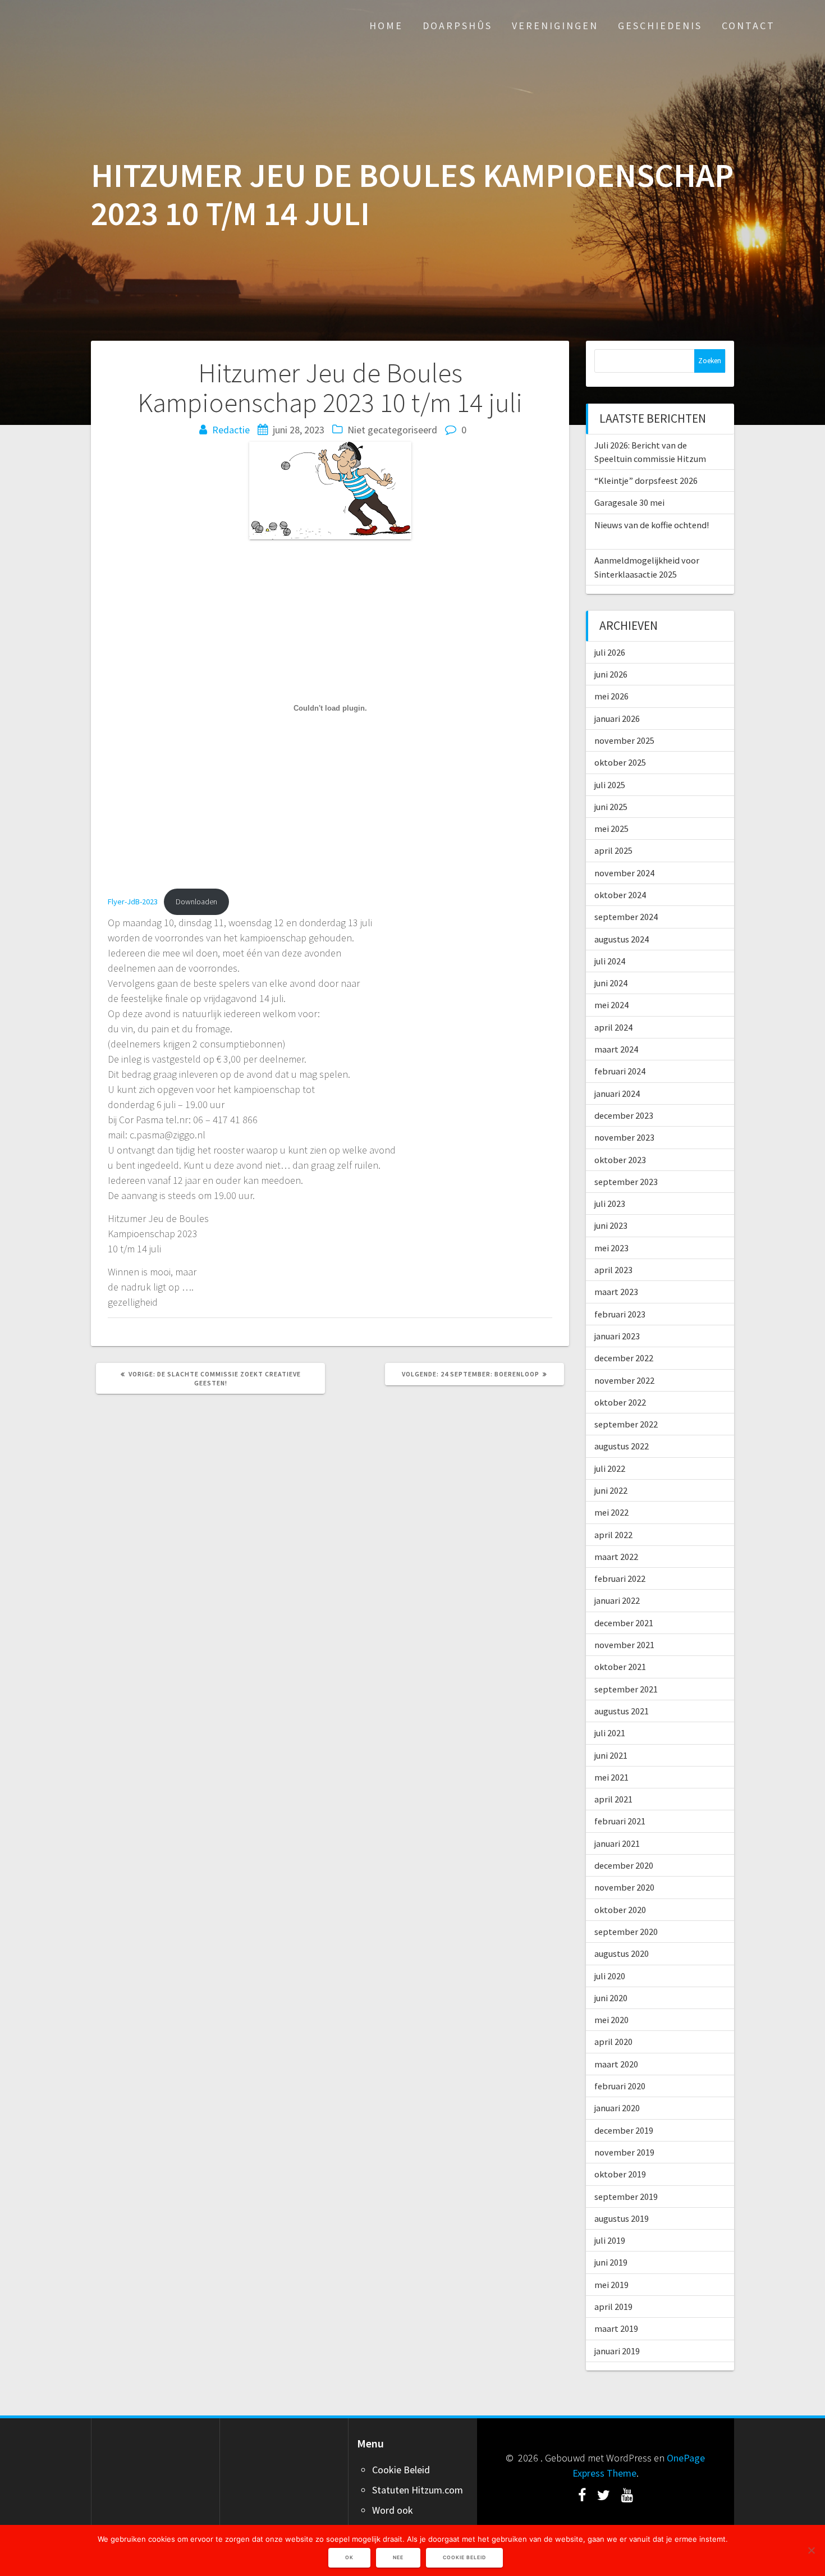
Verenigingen (555, 26)
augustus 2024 (622, 939)
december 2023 (624, 1115)
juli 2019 (610, 2240)
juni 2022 (611, 1490)
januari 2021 (617, 1843)
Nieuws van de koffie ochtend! (652, 525)
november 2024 (624, 873)
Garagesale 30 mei (629, 502)
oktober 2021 (620, 1667)
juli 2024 (610, 961)
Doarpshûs (457, 26)
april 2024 (613, 1027)
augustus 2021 (622, 1711)
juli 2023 (610, 1204)
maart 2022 (616, 1557)
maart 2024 (616, 1049)
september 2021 (626, 1689)
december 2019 (624, 2130)
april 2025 (613, 850)
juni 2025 (611, 807)
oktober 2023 (620, 1160)
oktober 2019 (620, 2174)
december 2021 (624, 1623)
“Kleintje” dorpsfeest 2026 (646, 481)
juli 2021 (610, 1733)
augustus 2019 (622, 2218)
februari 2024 (620, 1071)
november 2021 (624, 1645)
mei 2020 (611, 2020)
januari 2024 (617, 1093)
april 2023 (613, 1270)
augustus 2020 (622, 1953)
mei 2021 (611, 1777)
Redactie (231, 430)
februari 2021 (620, 1821)
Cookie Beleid (401, 2470)
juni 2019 (611, 2262)
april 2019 (613, 2307)
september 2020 (626, 1932)
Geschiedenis (660, 26)
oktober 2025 (620, 762)
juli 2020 (610, 1976)
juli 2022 (610, 1468)
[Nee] (811, 2550)
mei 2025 (611, 829)
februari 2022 (620, 1578)
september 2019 (626, 2197)
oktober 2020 (620, 1910)
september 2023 (626, 1182)
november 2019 (624, 2152)
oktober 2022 (620, 1402)
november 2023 (624, 1137)
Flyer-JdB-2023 (133, 902)
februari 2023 (620, 1314)
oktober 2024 (620, 895)
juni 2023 (611, 1225)
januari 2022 (617, 1600)
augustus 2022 (622, 1446)
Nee (398, 2557)
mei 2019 (611, 2285)
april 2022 (613, 1535)
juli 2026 (610, 652)
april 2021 (613, 1799)
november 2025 (624, 740)
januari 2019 (617, 2351)
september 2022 (626, 1424)
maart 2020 (616, 2064)
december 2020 (624, 1865)
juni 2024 (611, 983)
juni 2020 (611, 1998)
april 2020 (613, 2042)
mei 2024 (611, 1005)
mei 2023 (611, 1248)
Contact (748, 26)
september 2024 (626, 917)
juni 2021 (611, 1755)
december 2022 (624, 1358)
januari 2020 (617, 2108)
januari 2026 (617, 719)
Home (386, 26)
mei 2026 (611, 696)
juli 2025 (610, 785)
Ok (349, 2557)
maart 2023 (616, 1292)
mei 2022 (611, 1512)
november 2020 (624, 1887)
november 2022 (624, 1380)
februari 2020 (620, 2086)
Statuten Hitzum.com (418, 2490)
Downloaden (196, 902)
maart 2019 (616, 2328)
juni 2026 (611, 674)
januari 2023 (617, 1336)
